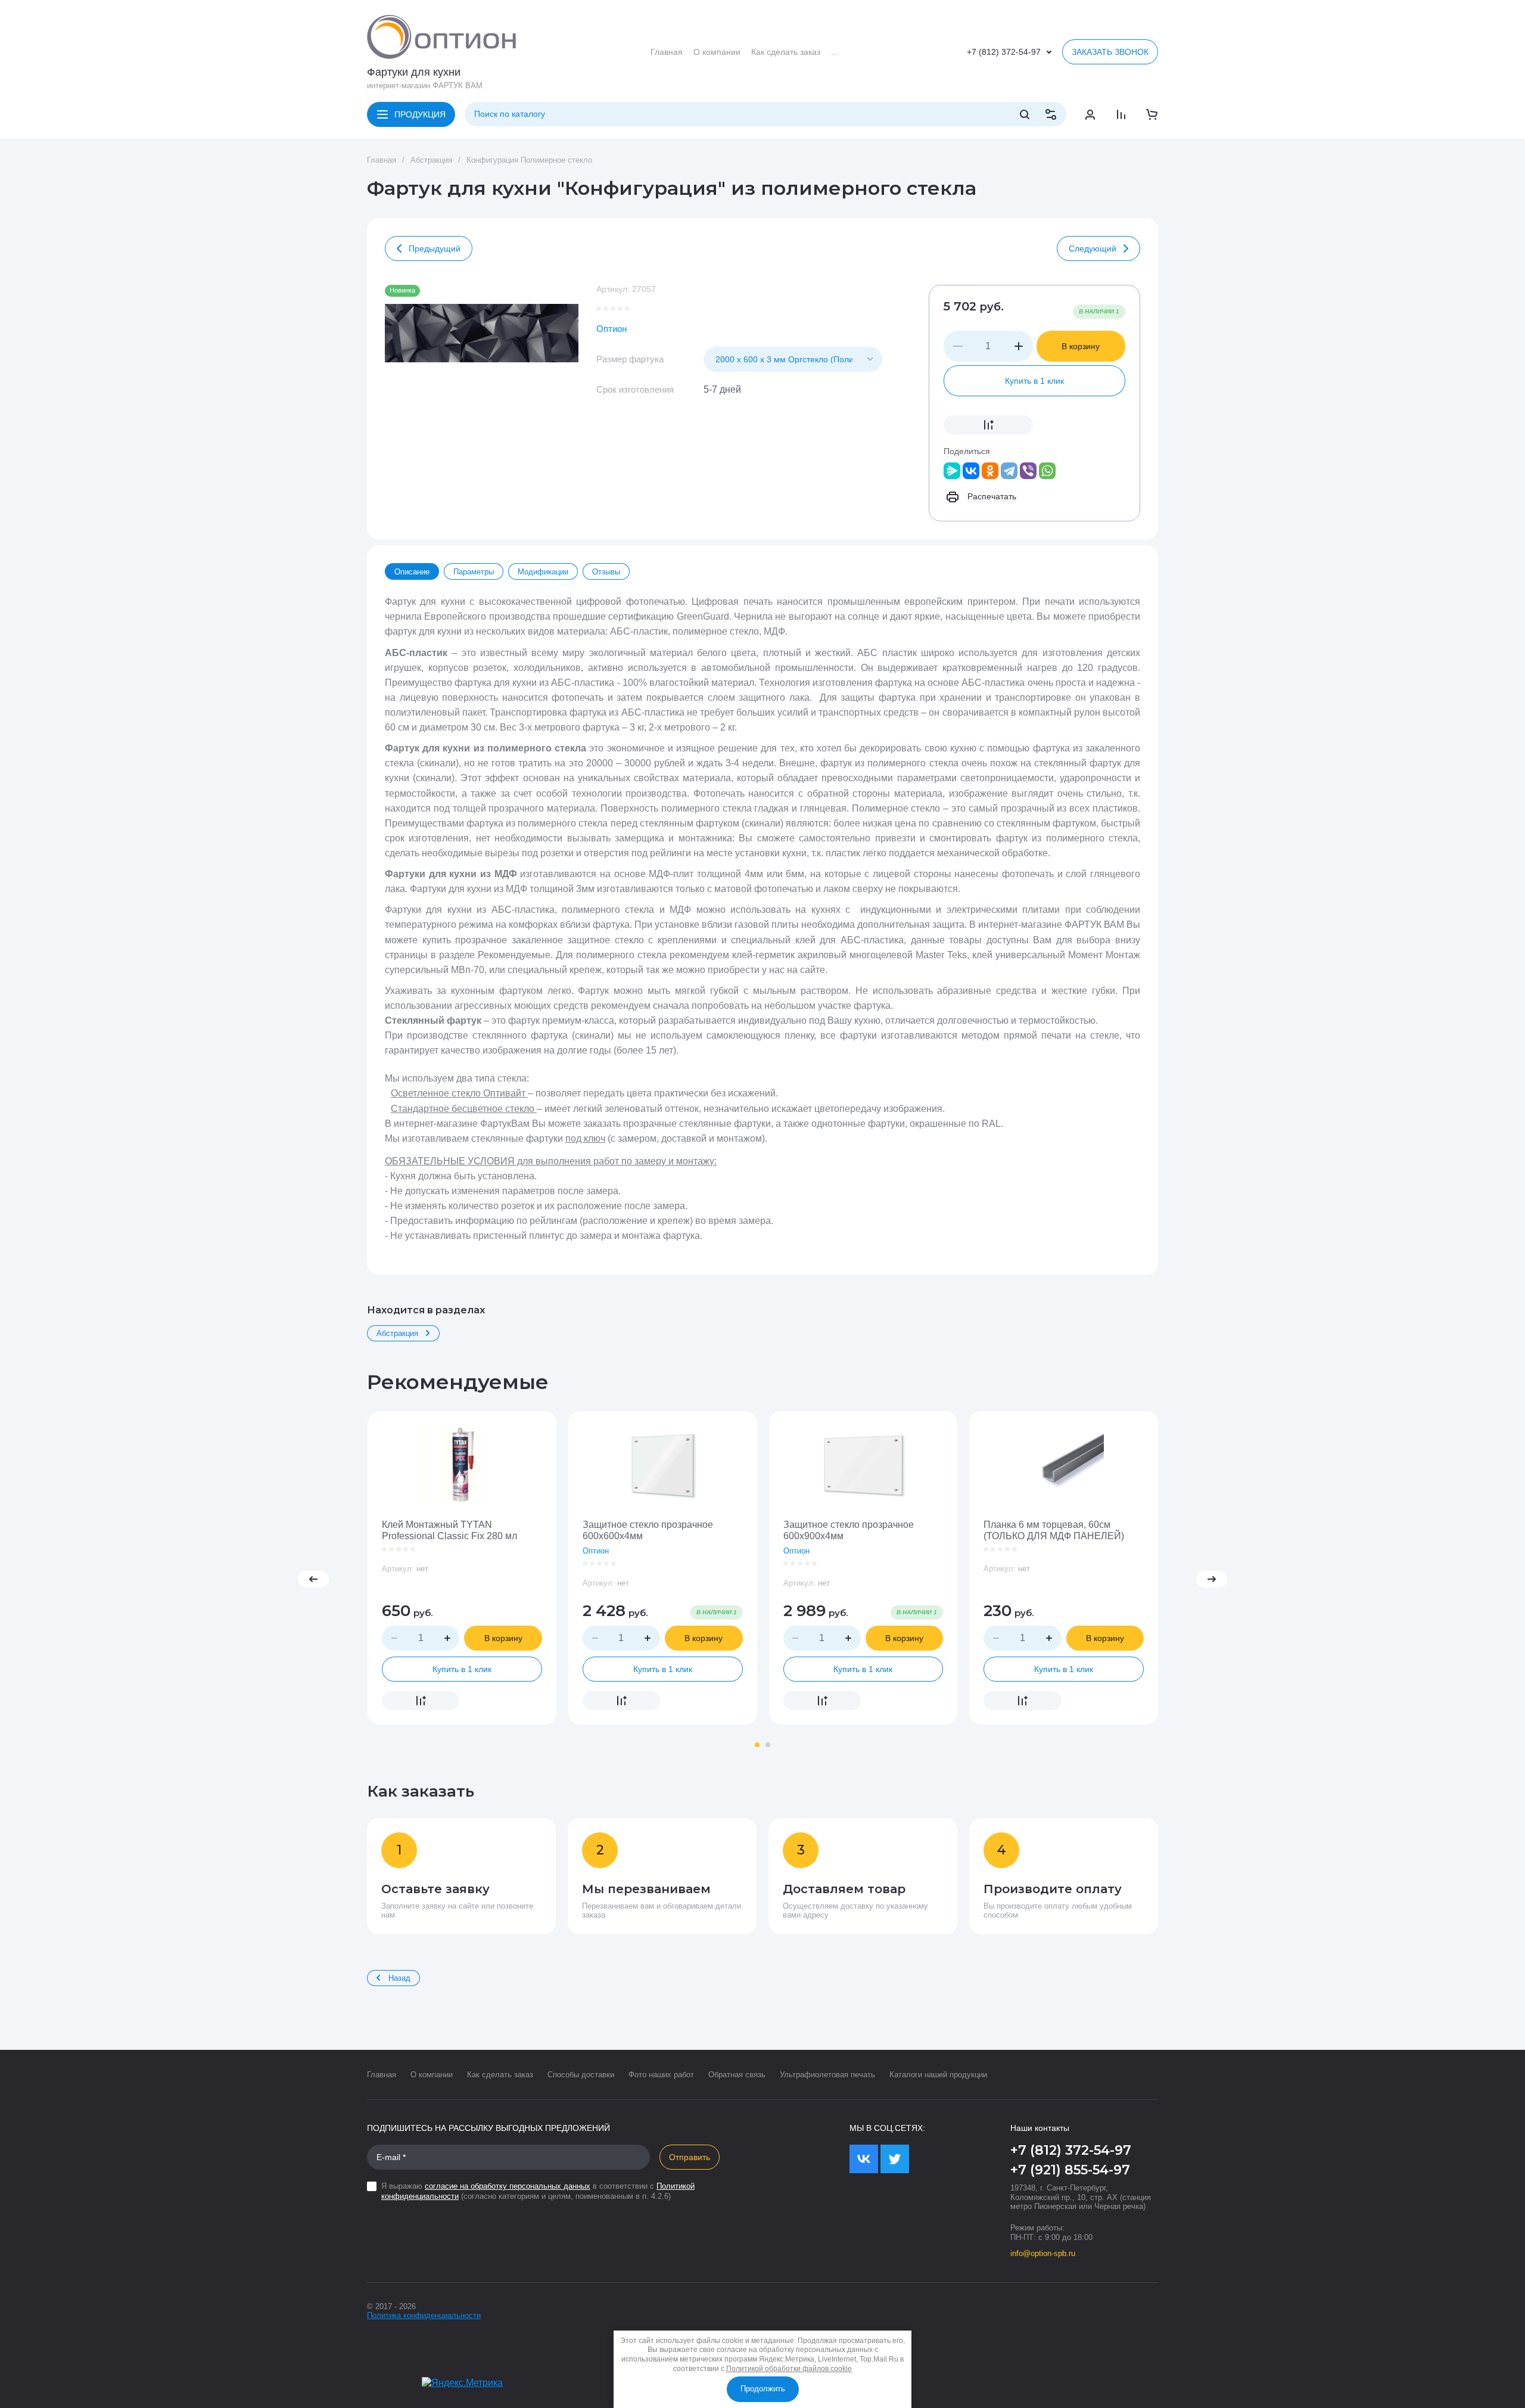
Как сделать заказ (500, 2075)
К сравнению (988, 425)
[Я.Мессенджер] (952, 471)
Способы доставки (581, 2075)
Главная (382, 160)
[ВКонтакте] (971, 471)
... (835, 52)
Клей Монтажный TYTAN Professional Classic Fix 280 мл (449, 1530)
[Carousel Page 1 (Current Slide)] (757, 1745)
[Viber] (1028, 471)
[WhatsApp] (1047, 471)
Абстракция (431, 160)
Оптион (611, 329)
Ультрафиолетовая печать (827, 2075)
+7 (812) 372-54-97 (1004, 52)
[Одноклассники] (990, 471)
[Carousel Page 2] (768, 1745)
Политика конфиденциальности (424, 2315)
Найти (1025, 114)
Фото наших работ (661, 2075)
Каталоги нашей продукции (938, 2075)
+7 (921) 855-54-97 (1070, 2170)
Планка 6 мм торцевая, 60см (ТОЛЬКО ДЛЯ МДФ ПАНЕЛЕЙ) (1054, 1530)
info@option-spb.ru (1043, 2253)
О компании (432, 2075)
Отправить (690, 2157)
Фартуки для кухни (414, 72)
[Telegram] (1009, 471)
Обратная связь (737, 2075)
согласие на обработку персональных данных (508, 2186)
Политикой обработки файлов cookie (789, 2369)
